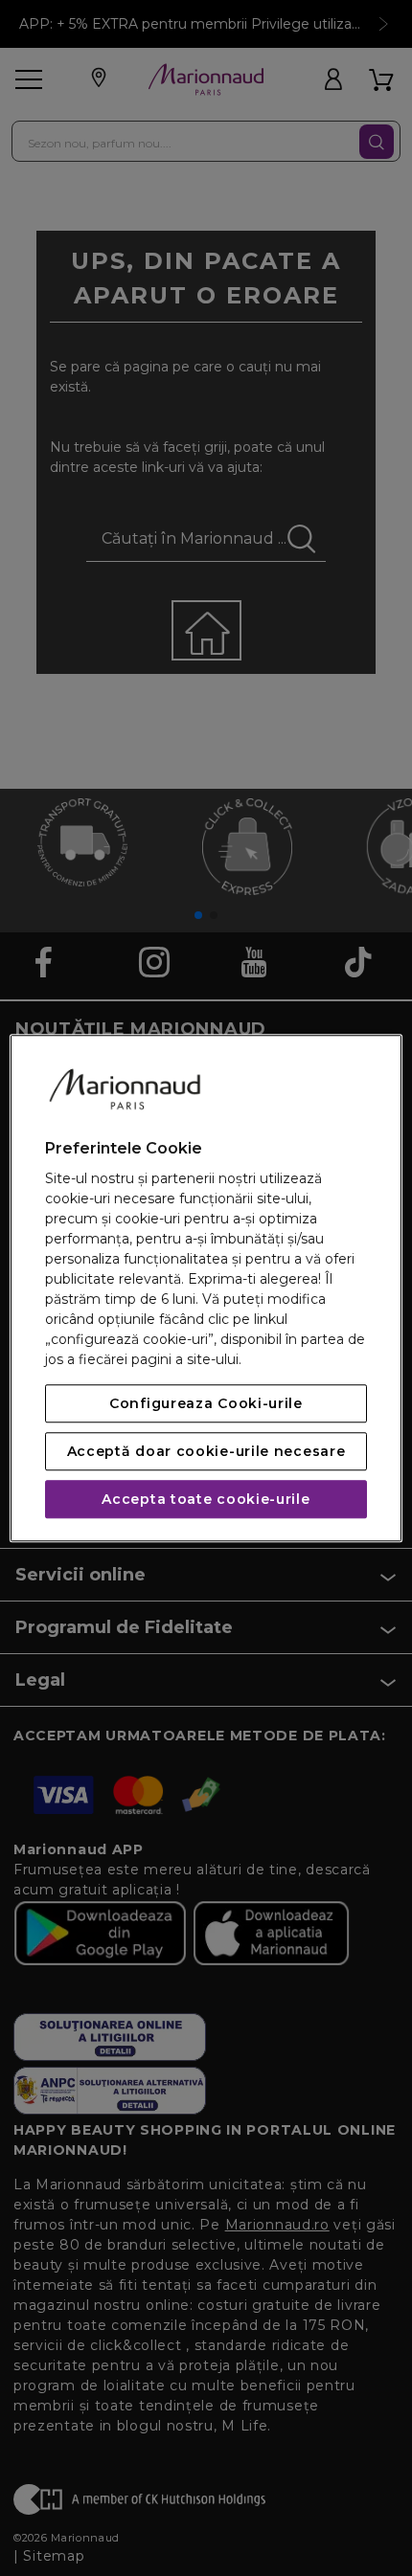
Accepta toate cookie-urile (206, 1499)
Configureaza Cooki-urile (206, 1403)
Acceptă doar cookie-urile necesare (206, 1451)
